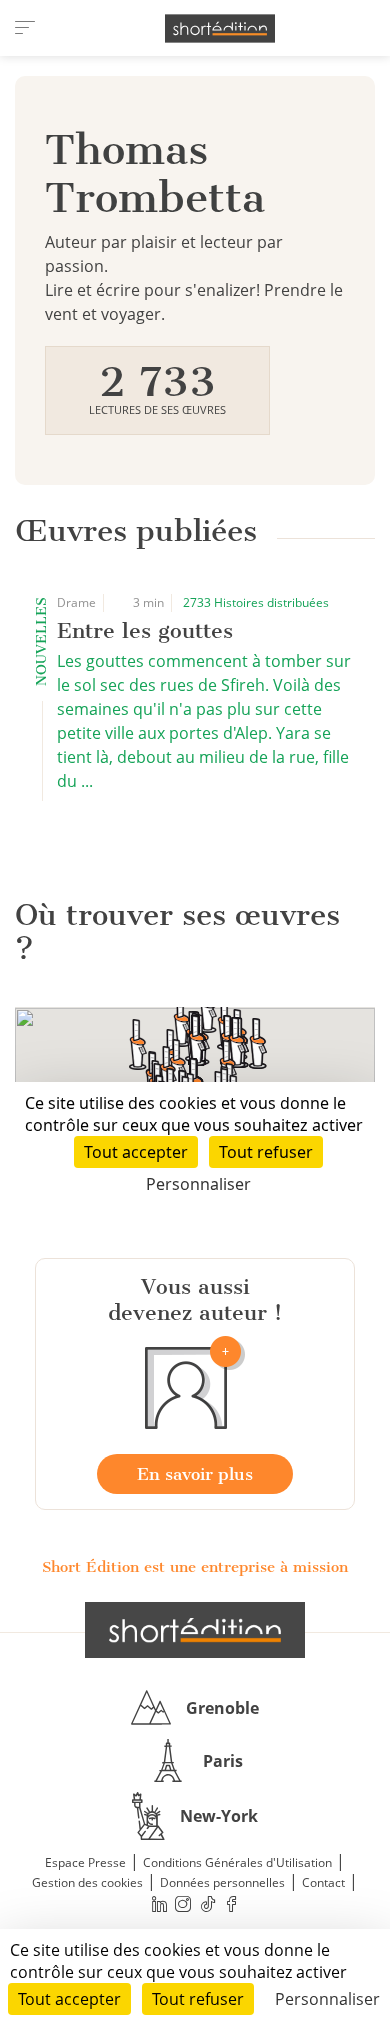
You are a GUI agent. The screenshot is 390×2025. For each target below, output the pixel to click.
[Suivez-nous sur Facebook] (232, 1903)
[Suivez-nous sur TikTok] (208, 1903)
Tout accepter (69, 1999)
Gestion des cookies (87, 1882)
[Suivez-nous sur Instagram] (184, 1903)
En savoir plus (195, 1474)
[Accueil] (220, 28)
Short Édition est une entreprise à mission (195, 1567)
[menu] (25, 28)
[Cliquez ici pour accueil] (195, 1630)
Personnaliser (327, 1999)
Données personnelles (222, 1882)
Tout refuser (198, 1999)
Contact (323, 1882)
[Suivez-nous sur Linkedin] (159, 1903)
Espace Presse (85, 1862)
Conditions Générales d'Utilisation (237, 1862)
